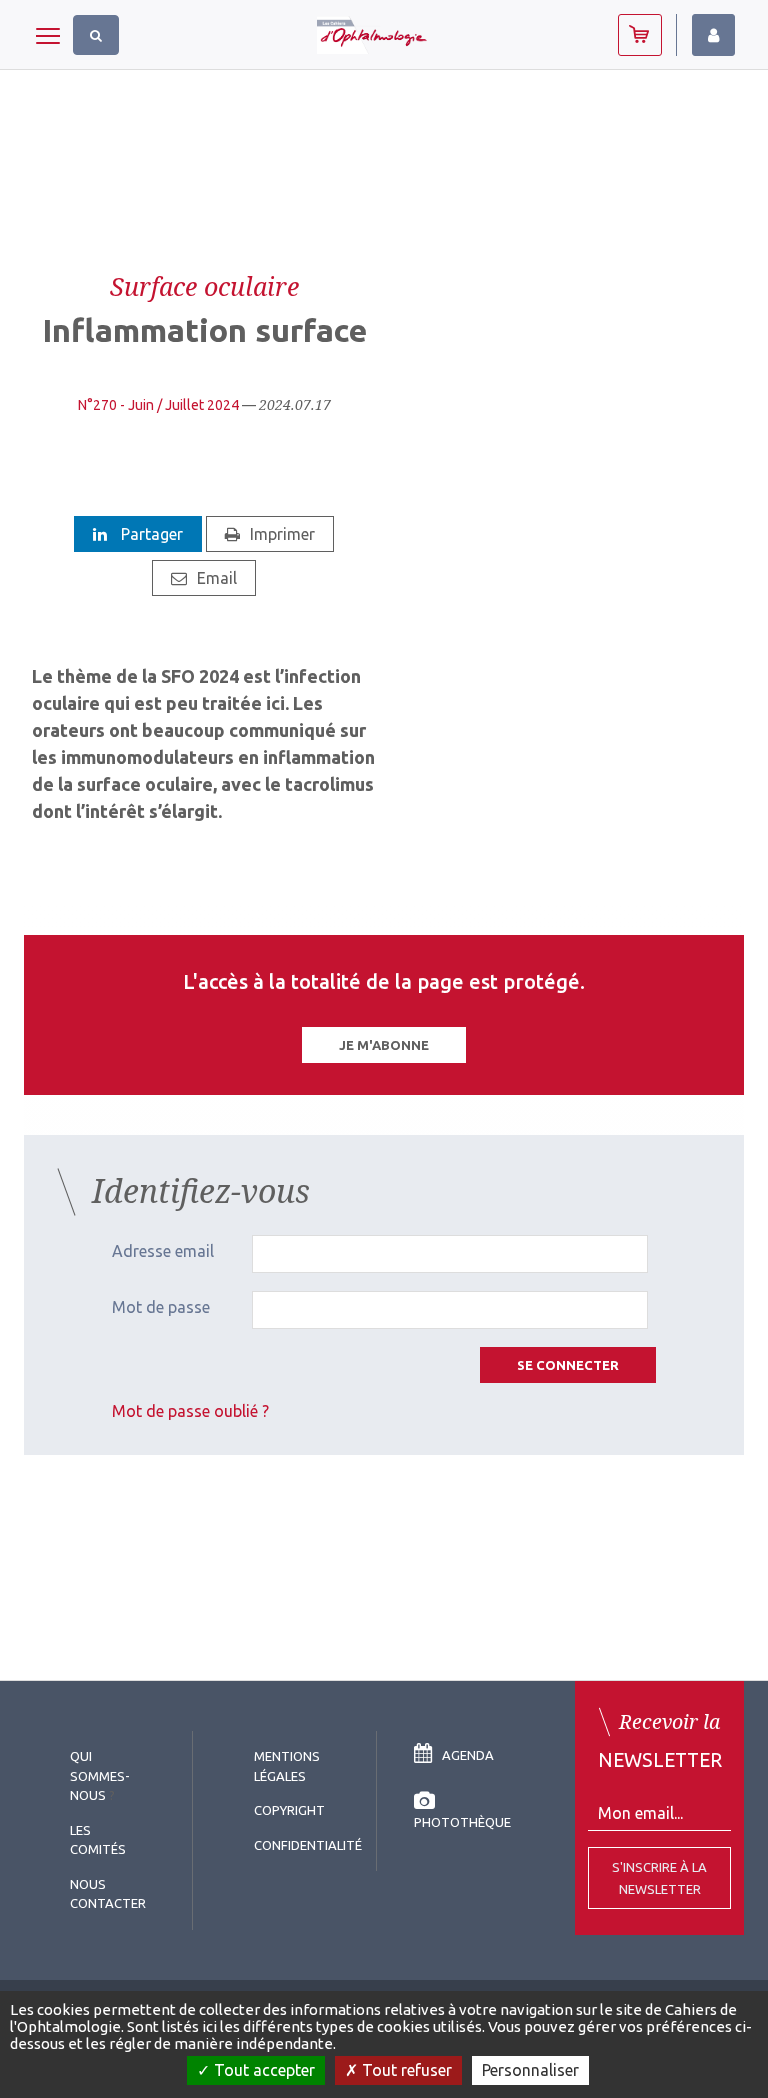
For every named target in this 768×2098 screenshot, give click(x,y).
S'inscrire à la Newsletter (659, 1878)
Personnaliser (530, 2070)
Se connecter (568, 1365)
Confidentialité (308, 1845)
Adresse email (163, 1251)
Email (217, 578)
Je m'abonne (384, 1045)
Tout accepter (262, 2070)
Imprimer (282, 534)
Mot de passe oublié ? (190, 1411)
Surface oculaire (204, 286)
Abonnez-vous (640, 35)
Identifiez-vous (713, 35)
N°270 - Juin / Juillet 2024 (158, 405)
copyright (289, 1810)
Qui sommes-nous (100, 1775)
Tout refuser (405, 2070)
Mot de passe (161, 1307)
